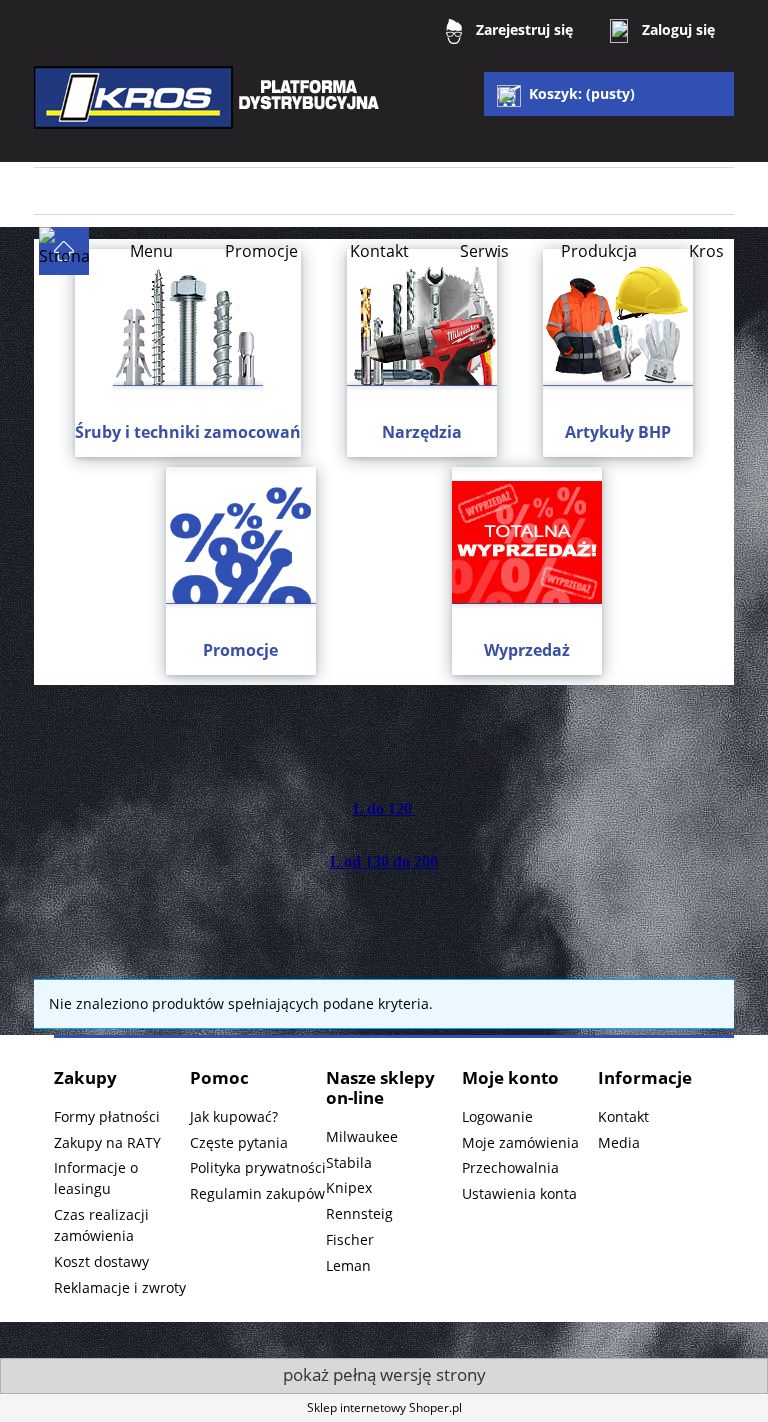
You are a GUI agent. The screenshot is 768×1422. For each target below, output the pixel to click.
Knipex (349, 1187)
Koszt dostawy (101, 1261)
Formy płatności (107, 1116)
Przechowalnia (510, 1167)
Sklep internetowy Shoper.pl (384, 1407)
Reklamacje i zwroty (120, 1287)
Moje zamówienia (520, 1142)
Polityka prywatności (258, 1167)
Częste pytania (239, 1142)
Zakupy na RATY (107, 1142)
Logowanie (497, 1116)
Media (619, 1142)
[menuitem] (152, 251)
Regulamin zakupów (257, 1193)
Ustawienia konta (519, 1193)
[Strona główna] (209, 111)
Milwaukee (362, 1136)
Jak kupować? (234, 1116)
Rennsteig (359, 1213)
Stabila (349, 1162)
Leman (348, 1265)
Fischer (350, 1239)
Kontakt (623, 1116)
